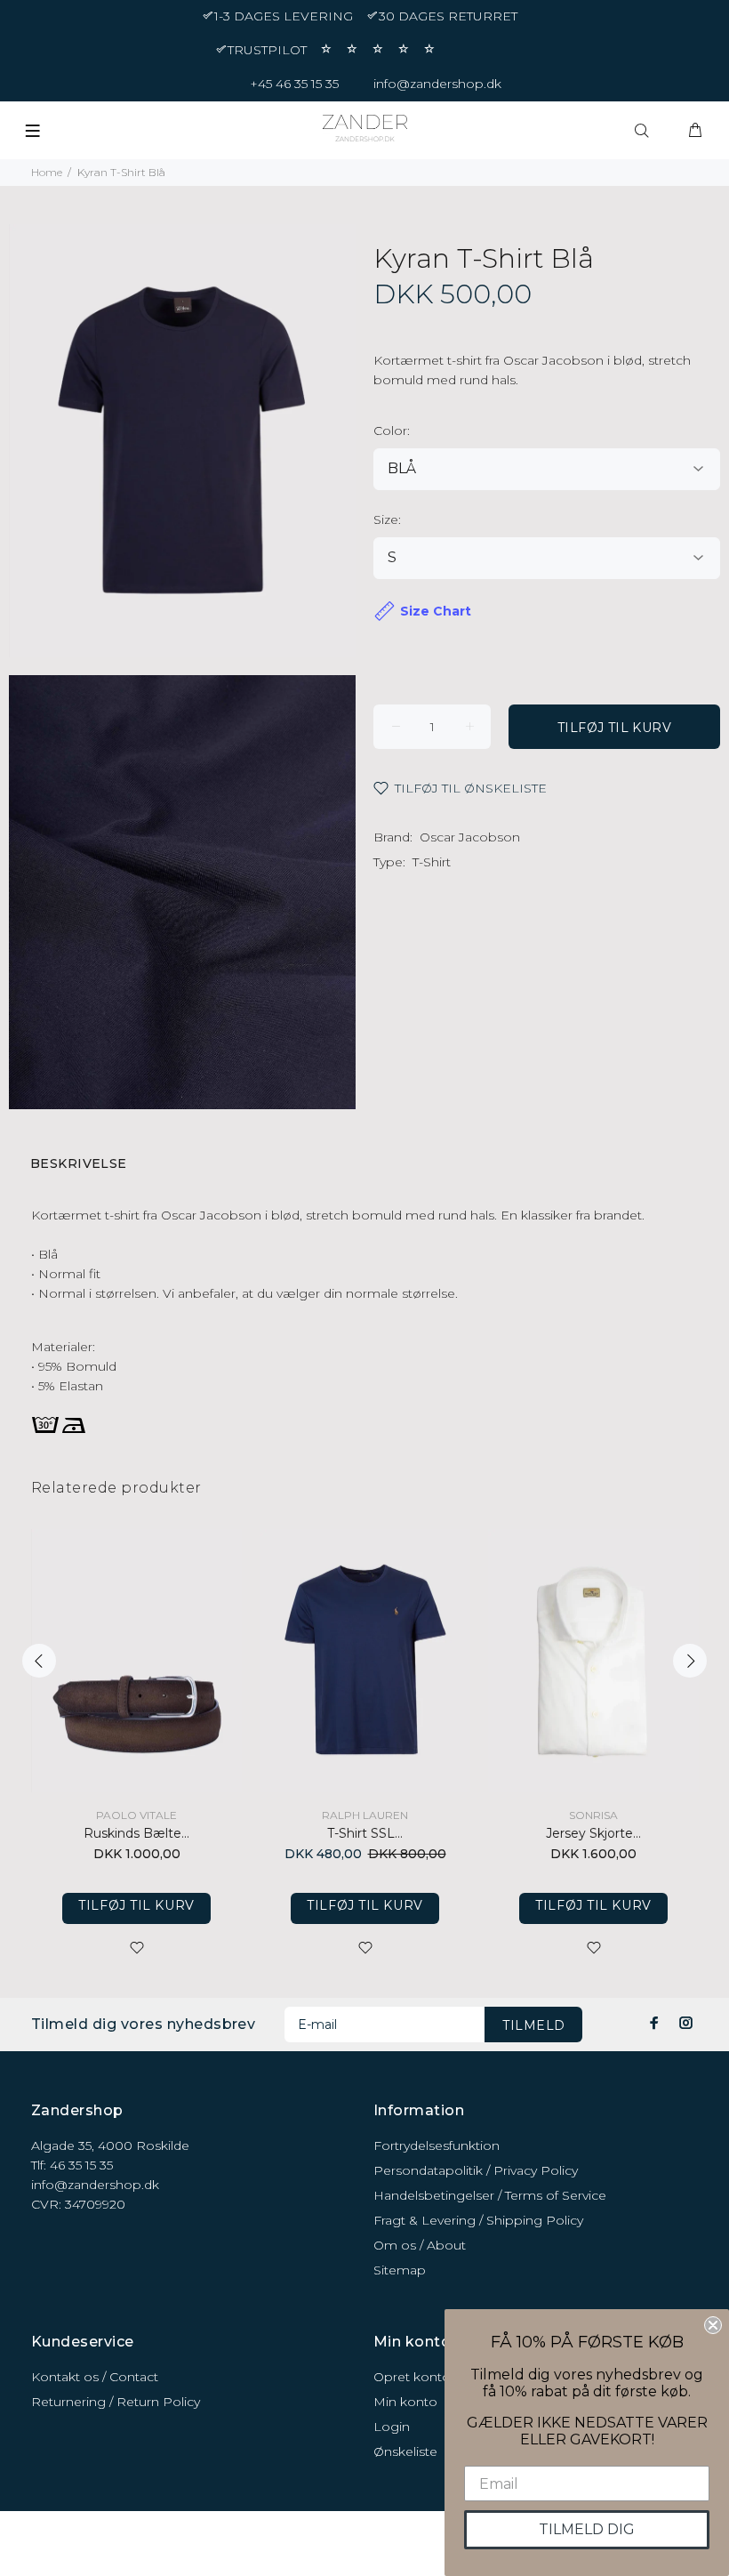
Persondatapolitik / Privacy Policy (476, 2170)
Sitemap (400, 2270)
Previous (39, 1661)
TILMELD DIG (587, 2529)
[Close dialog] (713, 2325)
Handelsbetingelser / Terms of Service (490, 2195)
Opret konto (412, 2377)
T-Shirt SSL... (365, 1833)
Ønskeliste (405, 2451)
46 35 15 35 (81, 2165)
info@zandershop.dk (437, 84)
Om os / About (420, 2245)
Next (690, 1661)
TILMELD (533, 2025)
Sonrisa (593, 1815)
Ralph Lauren (365, 1815)
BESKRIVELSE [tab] (79, 1163)
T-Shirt (432, 862)
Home (47, 172)
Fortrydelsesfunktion (437, 2145)
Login (392, 2427)
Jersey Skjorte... (593, 1833)
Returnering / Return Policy (116, 2402)
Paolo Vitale (136, 1815)
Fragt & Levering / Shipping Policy (478, 2220)
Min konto (405, 2402)
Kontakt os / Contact (95, 2377)
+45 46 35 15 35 (294, 84)
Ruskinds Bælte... (136, 1833)
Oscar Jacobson (470, 837)
